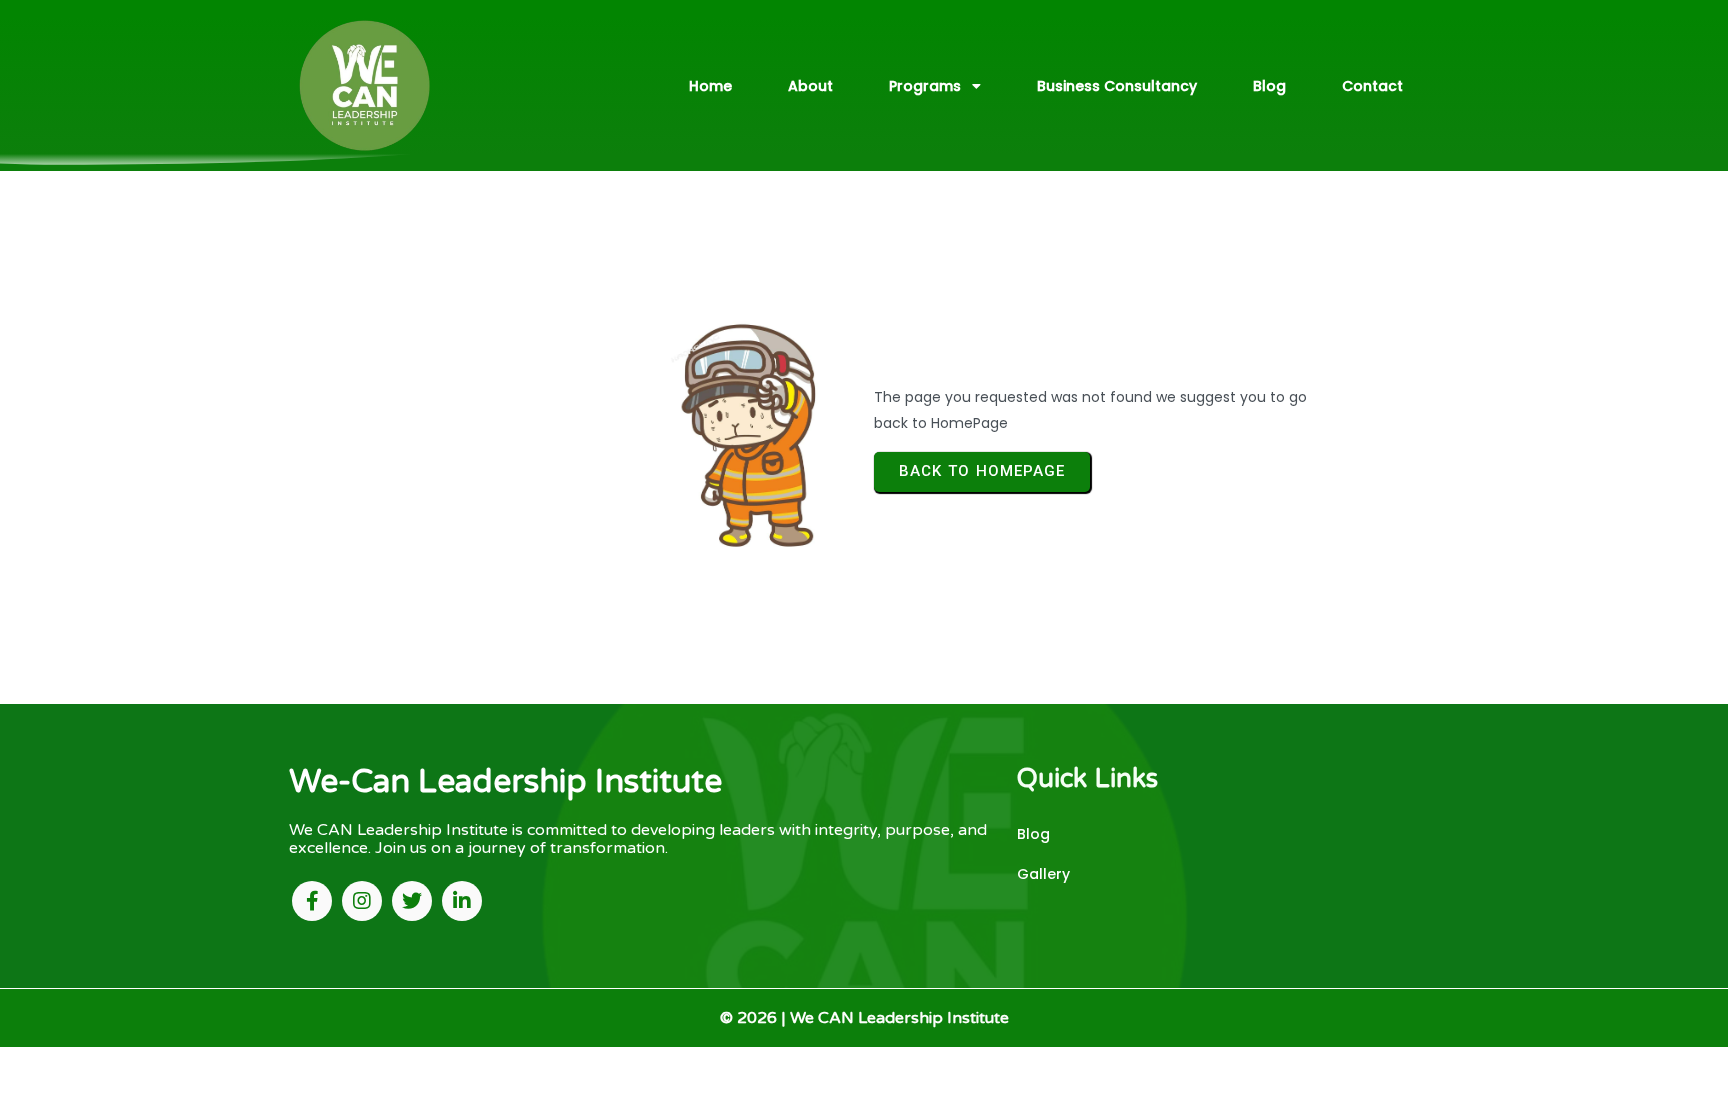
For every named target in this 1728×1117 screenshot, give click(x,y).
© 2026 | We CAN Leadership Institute (864, 1018)
